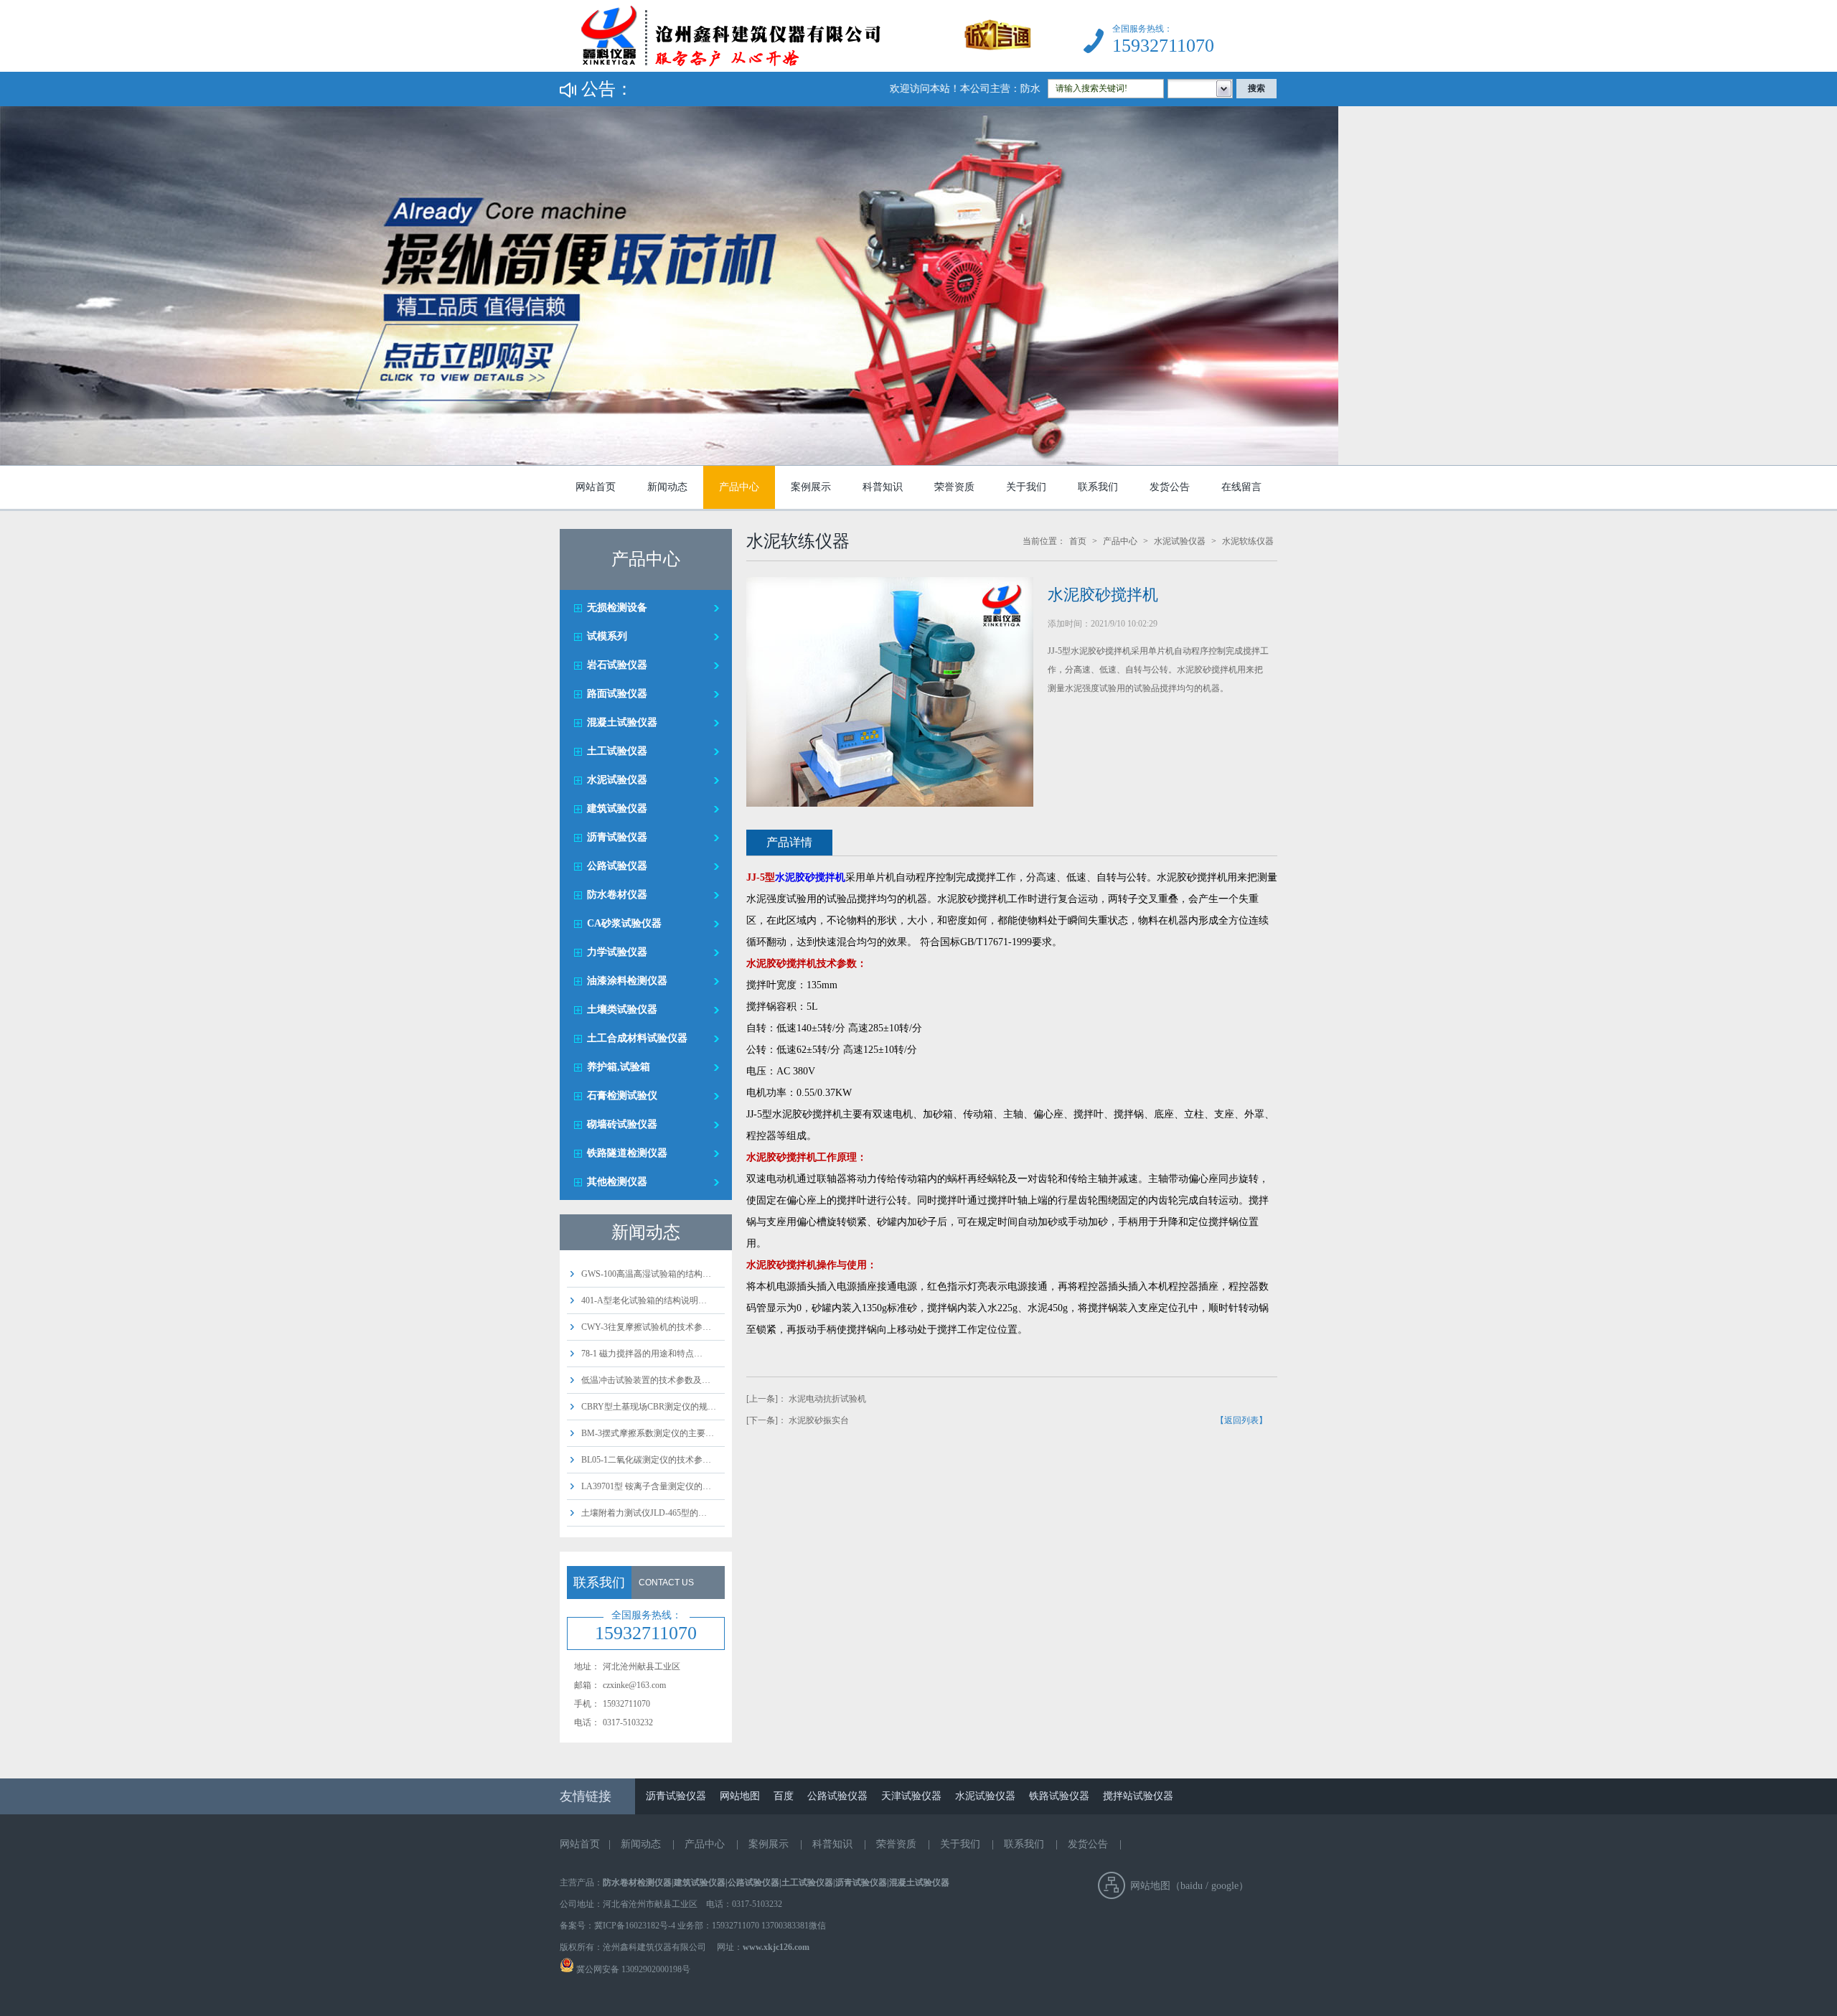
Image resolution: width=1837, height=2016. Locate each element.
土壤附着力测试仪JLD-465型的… (644, 1513)
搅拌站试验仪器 (1138, 1796)
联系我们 (1098, 487)
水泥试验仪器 (617, 780)
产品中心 (739, 487)
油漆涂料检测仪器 (627, 981)
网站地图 (740, 1796)
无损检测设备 (617, 608)
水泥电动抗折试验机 (827, 1399)
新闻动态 (667, 487)
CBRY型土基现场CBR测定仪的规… (649, 1407)
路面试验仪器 (617, 694)
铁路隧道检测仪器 (627, 1153)
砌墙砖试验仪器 (622, 1124)
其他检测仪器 (617, 1182)
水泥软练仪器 (1248, 541)
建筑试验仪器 (617, 808)
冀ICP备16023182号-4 (635, 1926)
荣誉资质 (954, 487)
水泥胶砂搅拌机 (810, 877)
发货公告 (1170, 487)
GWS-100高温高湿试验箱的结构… (646, 1274)
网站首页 (596, 487)
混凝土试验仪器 (622, 722)
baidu (1192, 1886)
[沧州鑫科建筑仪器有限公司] (795, 69)
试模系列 (607, 636)
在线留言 (1241, 487)
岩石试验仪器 (617, 665)
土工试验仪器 (617, 751)
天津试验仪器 (911, 1796)
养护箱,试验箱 (619, 1067)
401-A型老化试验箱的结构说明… (644, 1300)
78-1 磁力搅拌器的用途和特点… (642, 1354)
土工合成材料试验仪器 (637, 1038)
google (1225, 1886)
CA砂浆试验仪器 (624, 923)
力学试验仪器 (617, 952)
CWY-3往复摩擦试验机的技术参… (646, 1327)
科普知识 (883, 487)
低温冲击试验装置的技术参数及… (646, 1380)
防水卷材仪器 (617, 895)
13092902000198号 (655, 1969)
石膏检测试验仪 (622, 1096)
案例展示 (811, 487)
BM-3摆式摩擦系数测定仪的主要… (648, 1433)
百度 (784, 1796)
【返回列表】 (1241, 1420)
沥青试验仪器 (617, 837)
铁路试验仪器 (1059, 1796)
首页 (1078, 541)
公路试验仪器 (617, 866)
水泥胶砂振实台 (819, 1420)
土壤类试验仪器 (622, 1009)
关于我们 (1026, 487)
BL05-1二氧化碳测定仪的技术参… (646, 1460)
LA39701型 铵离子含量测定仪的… (646, 1486)
